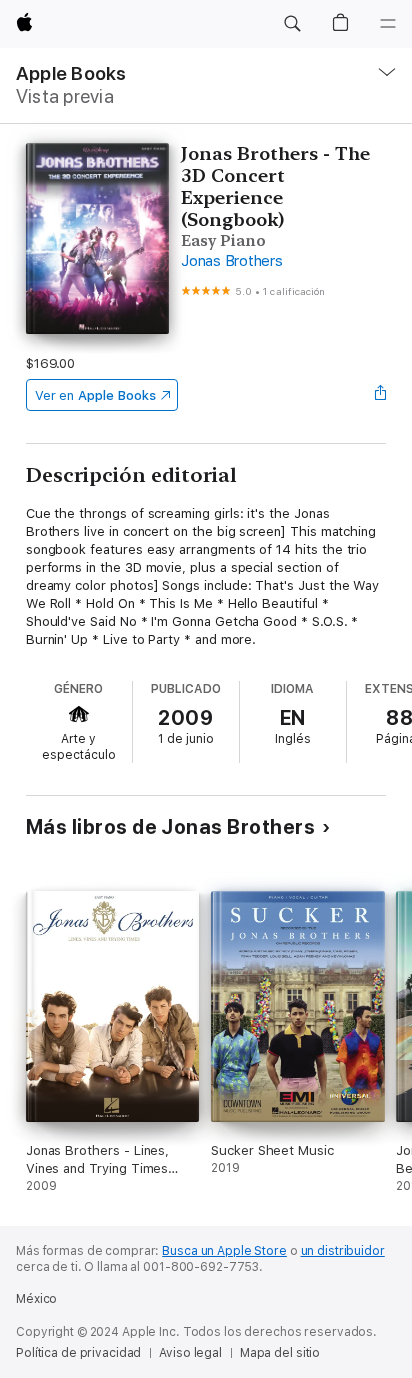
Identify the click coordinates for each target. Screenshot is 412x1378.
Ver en (95, 395)
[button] (292, 24)
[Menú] (388, 24)
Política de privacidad (78, 1353)
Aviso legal (190, 1353)
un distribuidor (343, 1251)
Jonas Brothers (232, 261)
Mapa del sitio (280, 1353)
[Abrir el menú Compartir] (380, 395)
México (36, 1299)
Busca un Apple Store (224, 1251)
